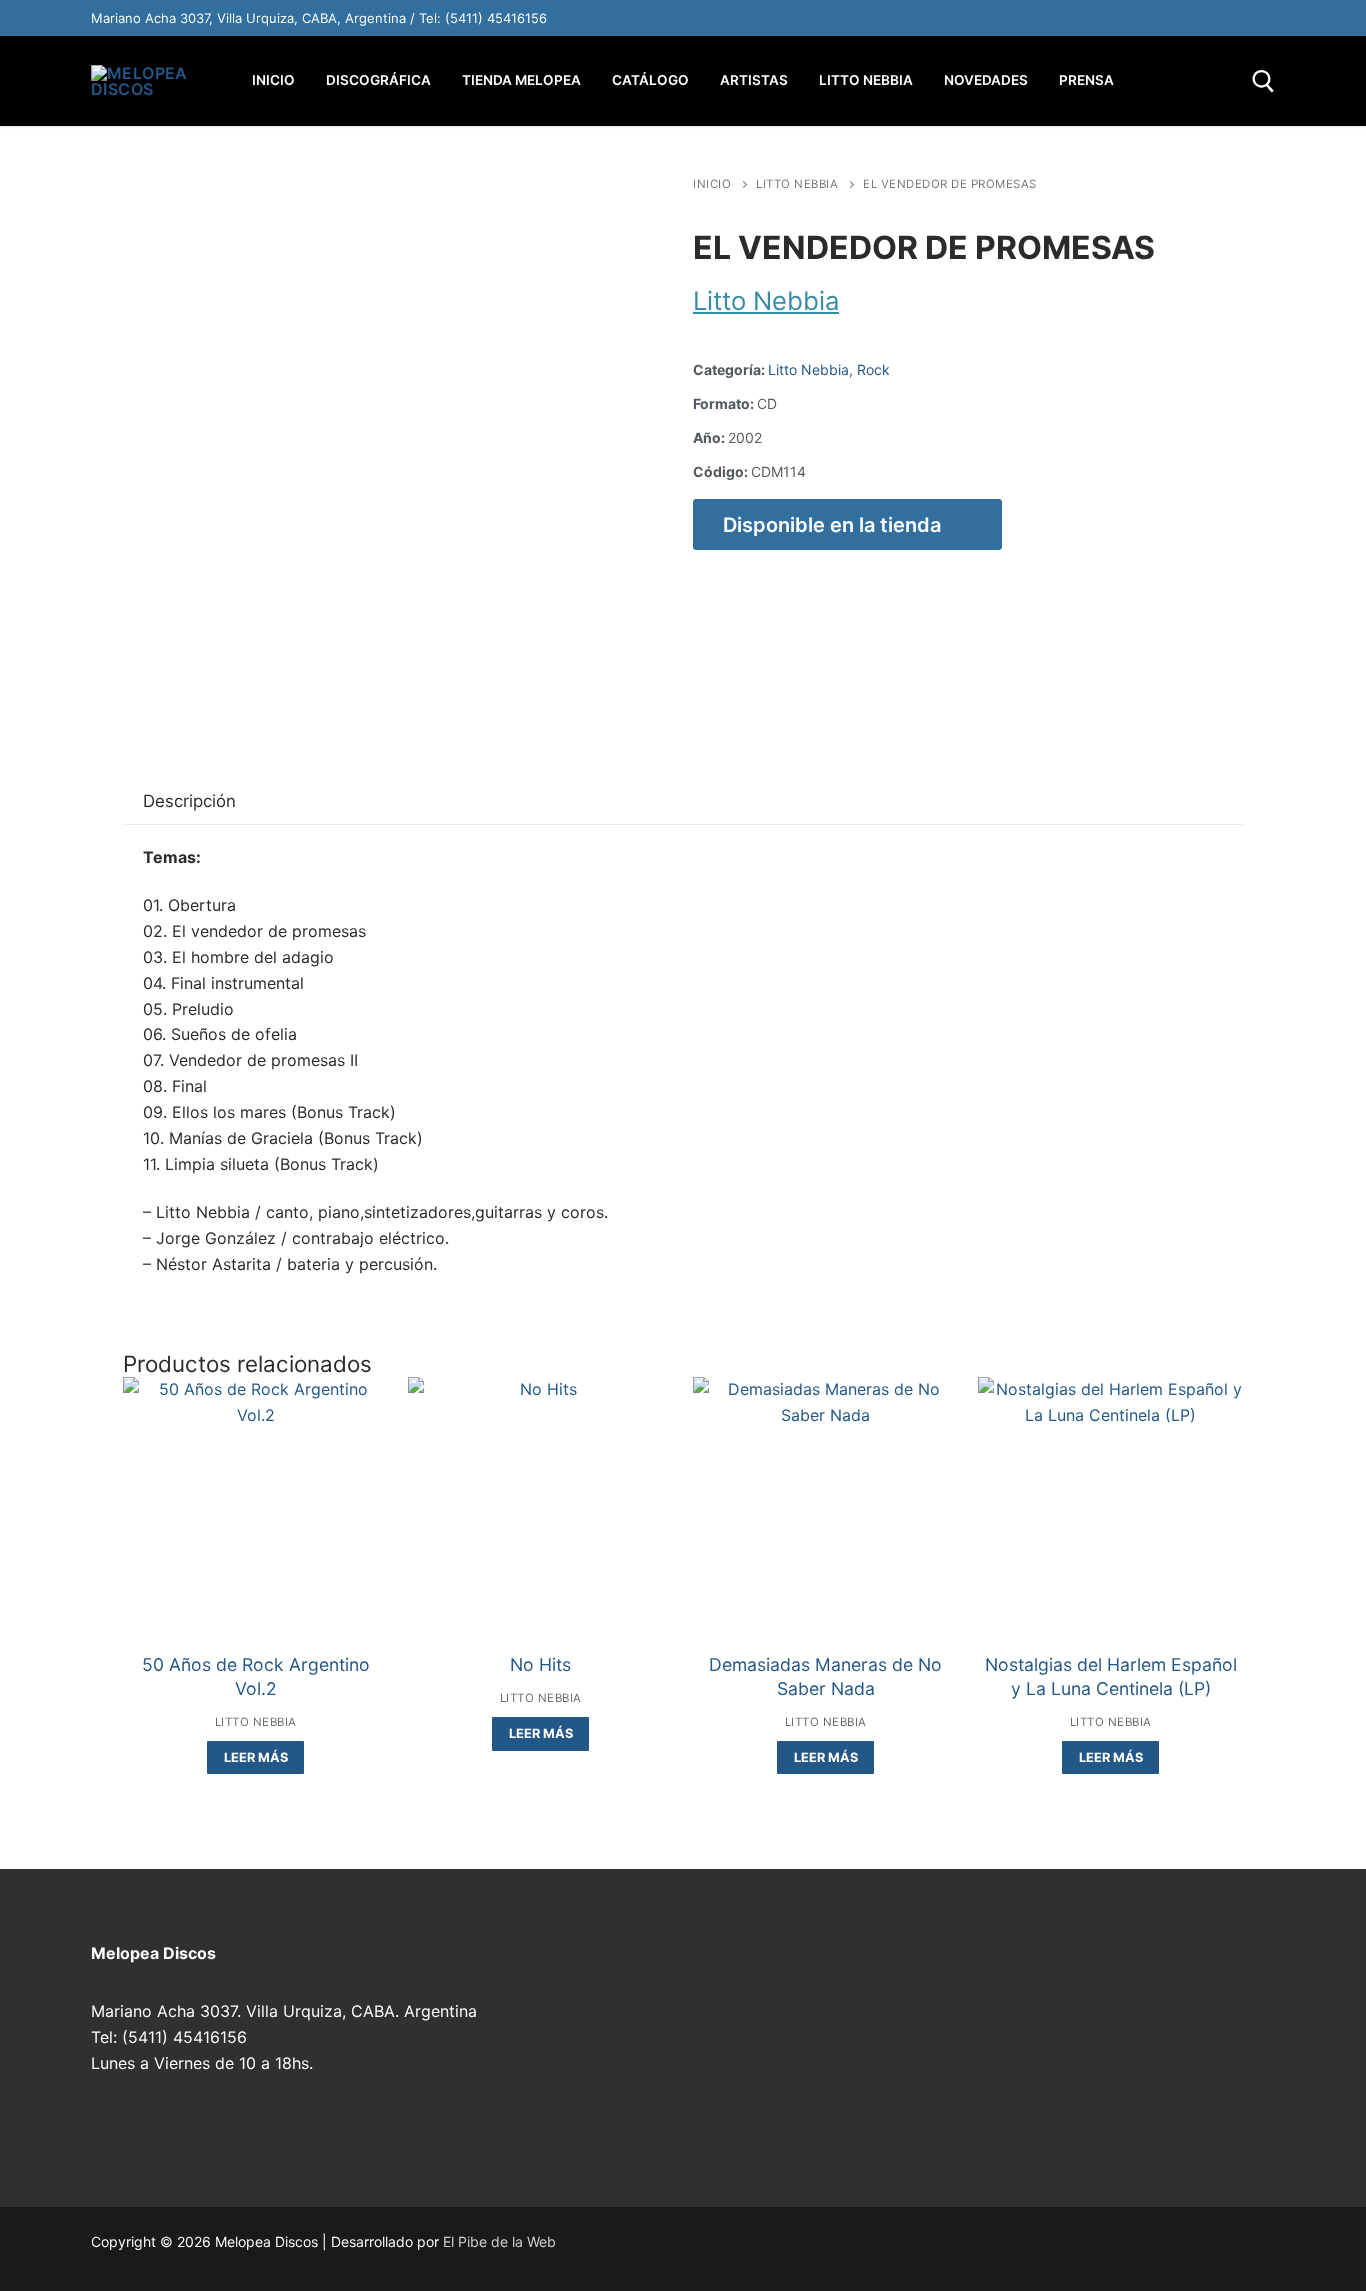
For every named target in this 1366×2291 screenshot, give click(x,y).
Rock (873, 369)
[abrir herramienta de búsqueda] (1263, 81)
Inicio (712, 184)
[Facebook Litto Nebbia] (1215, 18)
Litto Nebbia (797, 184)
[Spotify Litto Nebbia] (1131, 18)
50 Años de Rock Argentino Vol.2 (256, 1676)
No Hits (540, 1664)
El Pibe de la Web (499, 2241)
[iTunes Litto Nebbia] (1173, 18)
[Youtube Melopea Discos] (1089, 18)
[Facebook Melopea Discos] (1047, 18)
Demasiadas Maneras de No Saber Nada (825, 1676)
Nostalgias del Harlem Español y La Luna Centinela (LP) (1111, 1676)
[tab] (189, 802)
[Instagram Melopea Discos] (1005, 18)
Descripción (189, 801)
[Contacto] (1257, 18)
